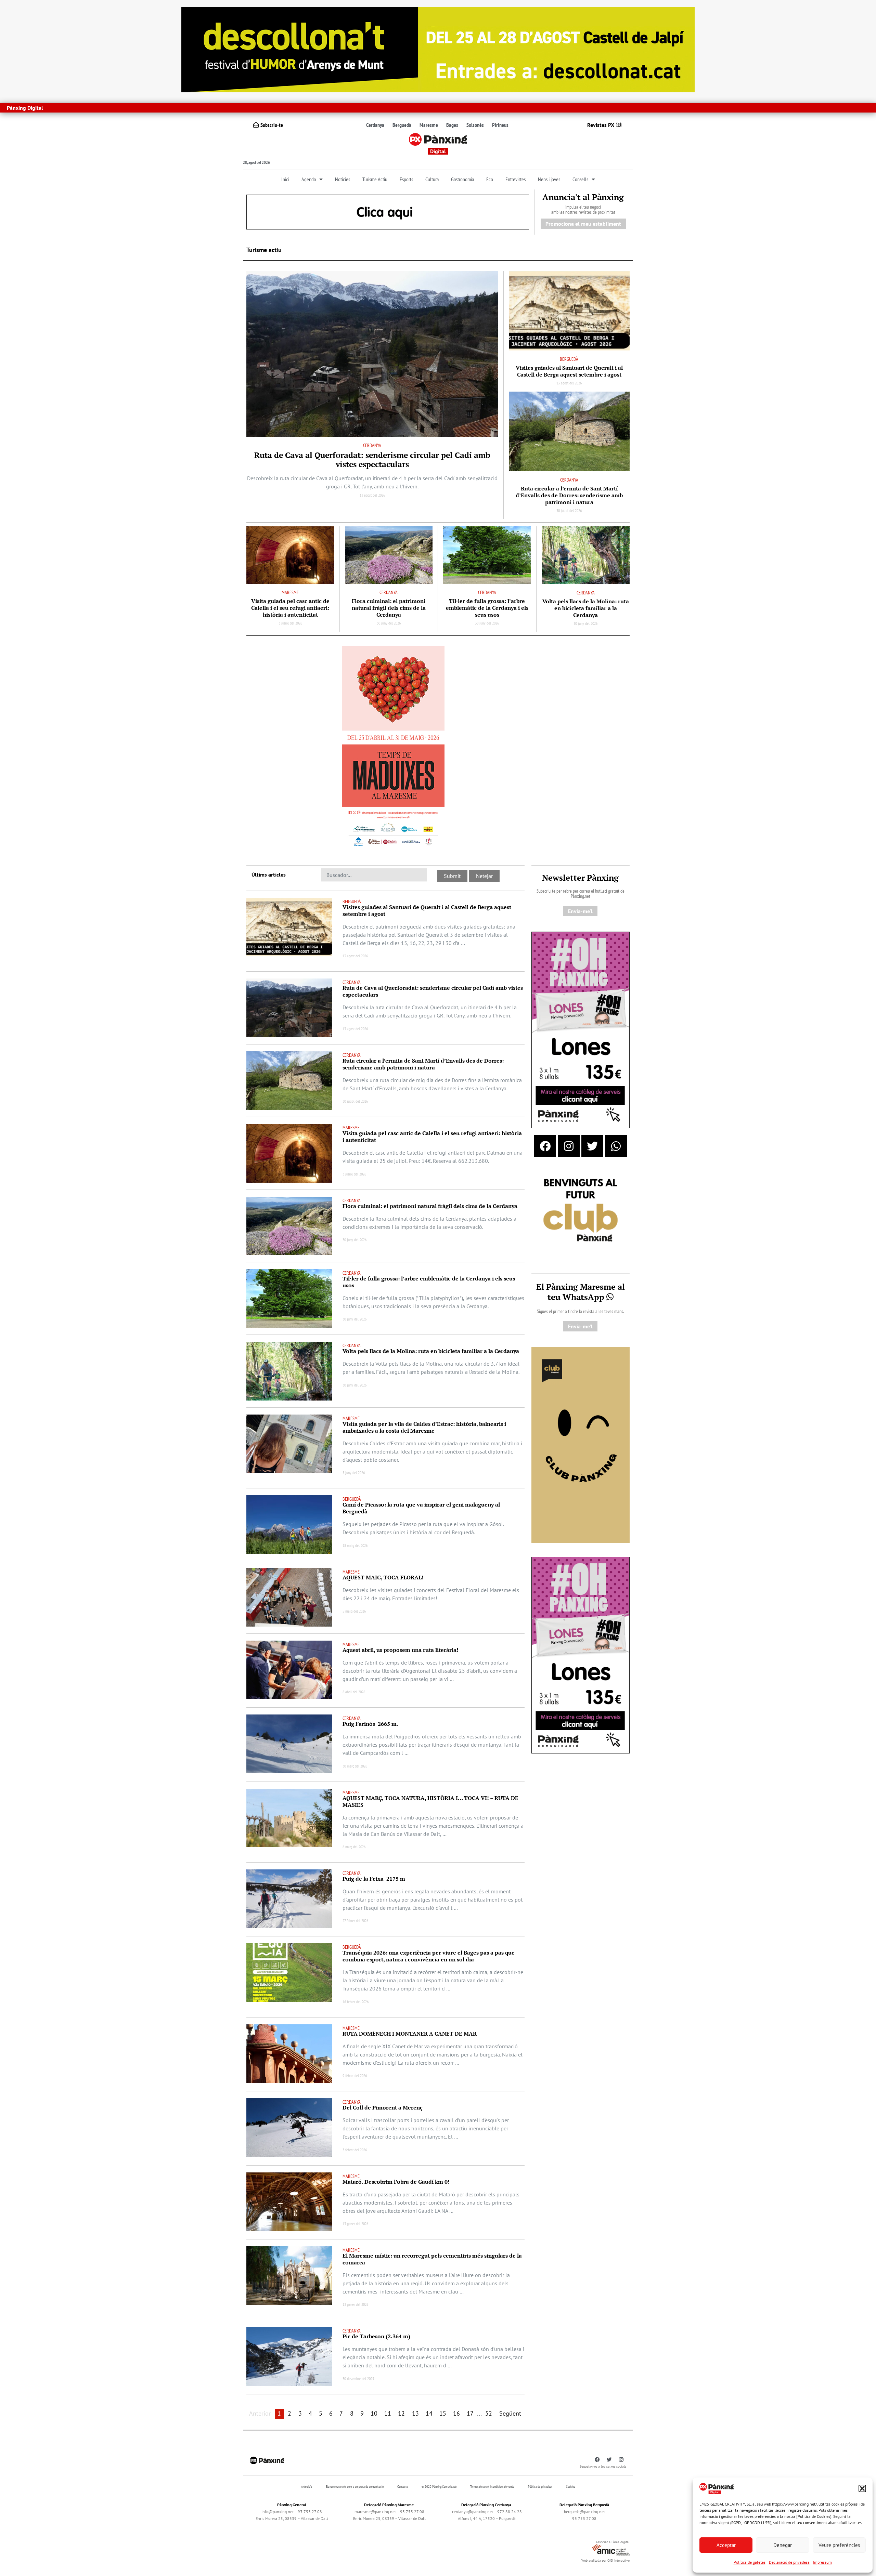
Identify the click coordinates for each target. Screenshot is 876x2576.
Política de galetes (750, 2562)
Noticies (343, 179)
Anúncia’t (307, 2487)
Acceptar (726, 2545)
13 (415, 2413)
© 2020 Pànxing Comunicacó (439, 2487)
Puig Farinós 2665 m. (370, 1724)
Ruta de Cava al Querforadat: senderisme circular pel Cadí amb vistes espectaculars (372, 460)
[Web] (393, 748)
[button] (862, 2488)
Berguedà (402, 125)
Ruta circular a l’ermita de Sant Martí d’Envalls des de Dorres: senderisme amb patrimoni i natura (569, 495)
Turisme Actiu (375, 179)
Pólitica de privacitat (540, 2487)
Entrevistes (516, 179)
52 (489, 2413)
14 (429, 2413)
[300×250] (581, 1211)
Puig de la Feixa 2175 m (374, 1879)
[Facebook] (545, 1146)
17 (470, 2413)
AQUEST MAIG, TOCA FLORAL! (383, 1577)
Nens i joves (549, 179)
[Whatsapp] (616, 1146)
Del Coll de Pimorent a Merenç (383, 2107)
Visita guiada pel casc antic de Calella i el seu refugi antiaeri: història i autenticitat (290, 608)
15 (443, 2413)
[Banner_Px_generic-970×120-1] (388, 211)
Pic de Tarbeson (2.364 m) (376, 2336)
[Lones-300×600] (581, 1029)
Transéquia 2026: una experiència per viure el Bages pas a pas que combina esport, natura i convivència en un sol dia (429, 1956)
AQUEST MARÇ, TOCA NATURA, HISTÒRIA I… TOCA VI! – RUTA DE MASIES (430, 1801)
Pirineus (500, 125)
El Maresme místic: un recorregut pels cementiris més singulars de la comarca (432, 2259)
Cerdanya (375, 125)
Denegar (783, 2545)
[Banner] (438, 49)
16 (456, 2413)
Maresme (429, 125)
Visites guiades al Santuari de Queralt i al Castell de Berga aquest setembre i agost (569, 371)
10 (374, 2413)
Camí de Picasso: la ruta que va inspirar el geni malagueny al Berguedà (421, 1508)
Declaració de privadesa (789, 2562)
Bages (452, 125)
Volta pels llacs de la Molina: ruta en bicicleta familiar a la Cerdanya (586, 608)
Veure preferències (839, 2545)
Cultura (432, 179)
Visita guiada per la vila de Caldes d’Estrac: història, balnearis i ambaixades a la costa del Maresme (424, 1427)
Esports (406, 179)
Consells (580, 179)
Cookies (570, 2487)
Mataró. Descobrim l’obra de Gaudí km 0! (396, 2182)
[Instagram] (569, 1146)
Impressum (822, 2562)
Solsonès (475, 125)
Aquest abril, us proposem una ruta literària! (401, 1650)
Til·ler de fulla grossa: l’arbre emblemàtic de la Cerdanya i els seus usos (487, 608)
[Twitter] (592, 1146)
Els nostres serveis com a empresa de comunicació (355, 2487)
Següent (510, 2413)
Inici (285, 179)
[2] (581, 1444)
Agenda (309, 179)
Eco (490, 179)
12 (401, 2413)
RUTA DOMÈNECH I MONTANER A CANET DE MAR (410, 2034)
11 (388, 2413)
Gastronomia (462, 179)
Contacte (403, 2487)
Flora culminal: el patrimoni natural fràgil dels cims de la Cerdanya (389, 608)
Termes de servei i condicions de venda (492, 2487)
